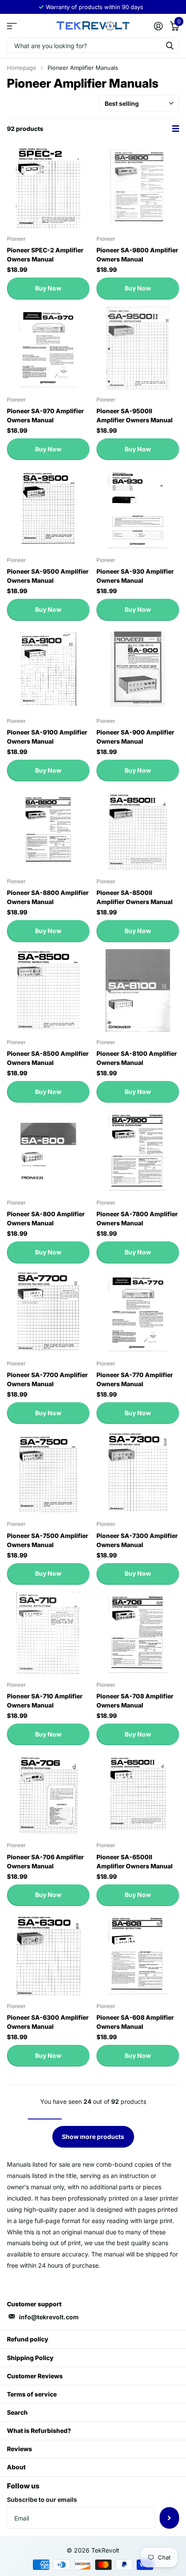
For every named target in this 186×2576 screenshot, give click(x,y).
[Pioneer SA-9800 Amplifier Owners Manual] (138, 187)
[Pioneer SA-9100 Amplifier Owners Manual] (48, 669)
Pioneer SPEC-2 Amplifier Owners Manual (45, 255)
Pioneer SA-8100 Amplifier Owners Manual (137, 1058)
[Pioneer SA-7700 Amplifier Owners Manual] (48, 1312)
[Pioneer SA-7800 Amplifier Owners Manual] (138, 1151)
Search (17, 2412)
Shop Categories (12, 26)
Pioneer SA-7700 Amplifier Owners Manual (47, 1379)
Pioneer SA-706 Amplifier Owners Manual (45, 1861)
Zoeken (170, 45)
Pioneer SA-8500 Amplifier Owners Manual (48, 1058)
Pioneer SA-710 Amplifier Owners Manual (45, 1701)
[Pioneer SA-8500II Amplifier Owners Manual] (138, 830)
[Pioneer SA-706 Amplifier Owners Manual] (48, 1794)
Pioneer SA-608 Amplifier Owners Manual (135, 2022)
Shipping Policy (30, 2358)
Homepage (22, 68)
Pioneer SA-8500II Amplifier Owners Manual (135, 897)
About (16, 2467)
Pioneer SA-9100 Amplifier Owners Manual (47, 737)
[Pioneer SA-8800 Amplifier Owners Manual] (48, 830)
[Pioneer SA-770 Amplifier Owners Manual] (138, 1312)
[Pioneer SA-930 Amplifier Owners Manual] (138, 508)
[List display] (176, 129)
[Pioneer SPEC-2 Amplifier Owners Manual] (48, 187)
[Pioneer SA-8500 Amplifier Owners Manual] (48, 991)
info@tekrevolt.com (49, 2317)
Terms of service (32, 2394)
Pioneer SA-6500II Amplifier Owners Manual (135, 1861)
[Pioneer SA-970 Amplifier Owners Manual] (48, 348)
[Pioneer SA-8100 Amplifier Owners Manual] (138, 991)
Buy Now (48, 288)
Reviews (19, 2449)
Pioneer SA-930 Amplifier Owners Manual (135, 576)
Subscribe (169, 2518)
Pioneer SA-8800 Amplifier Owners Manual (48, 897)
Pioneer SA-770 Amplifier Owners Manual (135, 1379)
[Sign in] (158, 26)
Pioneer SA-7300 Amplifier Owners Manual (137, 1540)
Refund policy (28, 2339)
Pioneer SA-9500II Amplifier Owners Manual (135, 415)
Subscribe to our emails (42, 2499)
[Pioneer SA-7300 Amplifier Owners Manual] (138, 1472)
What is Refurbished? (39, 2431)
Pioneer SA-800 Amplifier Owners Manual (46, 1218)
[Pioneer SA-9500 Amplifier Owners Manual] (48, 508)
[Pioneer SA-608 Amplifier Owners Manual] (138, 1954)
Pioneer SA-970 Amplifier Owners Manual (45, 415)
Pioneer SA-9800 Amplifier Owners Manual (137, 255)
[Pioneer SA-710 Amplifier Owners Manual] (48, 1633)
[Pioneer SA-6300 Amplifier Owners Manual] (48, 1954)
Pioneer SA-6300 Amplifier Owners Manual (48, 2022)
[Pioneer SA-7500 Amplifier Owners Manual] (48, 1472)
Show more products (93, 2137)
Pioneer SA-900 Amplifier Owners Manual (135, 737)
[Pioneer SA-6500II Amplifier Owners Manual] (138, 1794)
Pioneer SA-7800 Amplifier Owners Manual (137, 1218)
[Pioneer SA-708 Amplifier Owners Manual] (138, 1633)
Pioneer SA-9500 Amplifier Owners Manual (48, 576)
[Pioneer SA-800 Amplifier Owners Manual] (48, 1151)
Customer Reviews (35, 2376)
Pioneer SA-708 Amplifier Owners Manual (135, 1701)
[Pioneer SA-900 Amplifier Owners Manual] (138, 669)
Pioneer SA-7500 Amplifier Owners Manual (48, 1540)
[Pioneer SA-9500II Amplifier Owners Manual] (138, 348)
